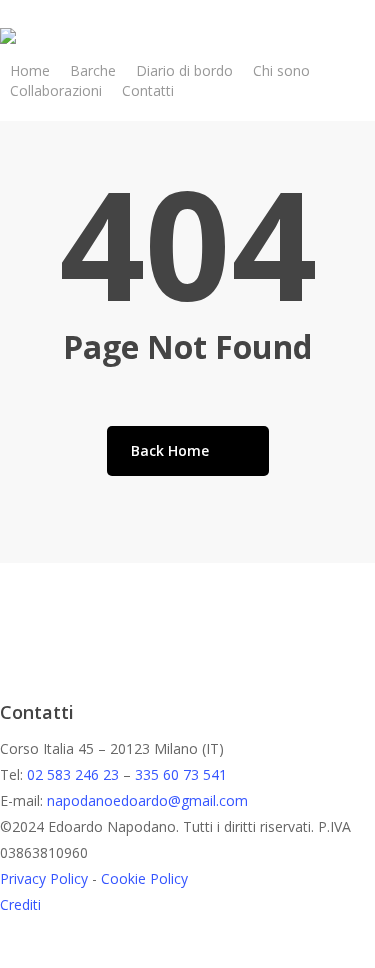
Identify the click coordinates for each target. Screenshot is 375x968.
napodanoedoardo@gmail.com (147, 800)
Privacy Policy (44, 878)
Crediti (20, 904)
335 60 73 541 (181, 774)
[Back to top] (187, 955)
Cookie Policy (144, 878)
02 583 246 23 (73, 774)
